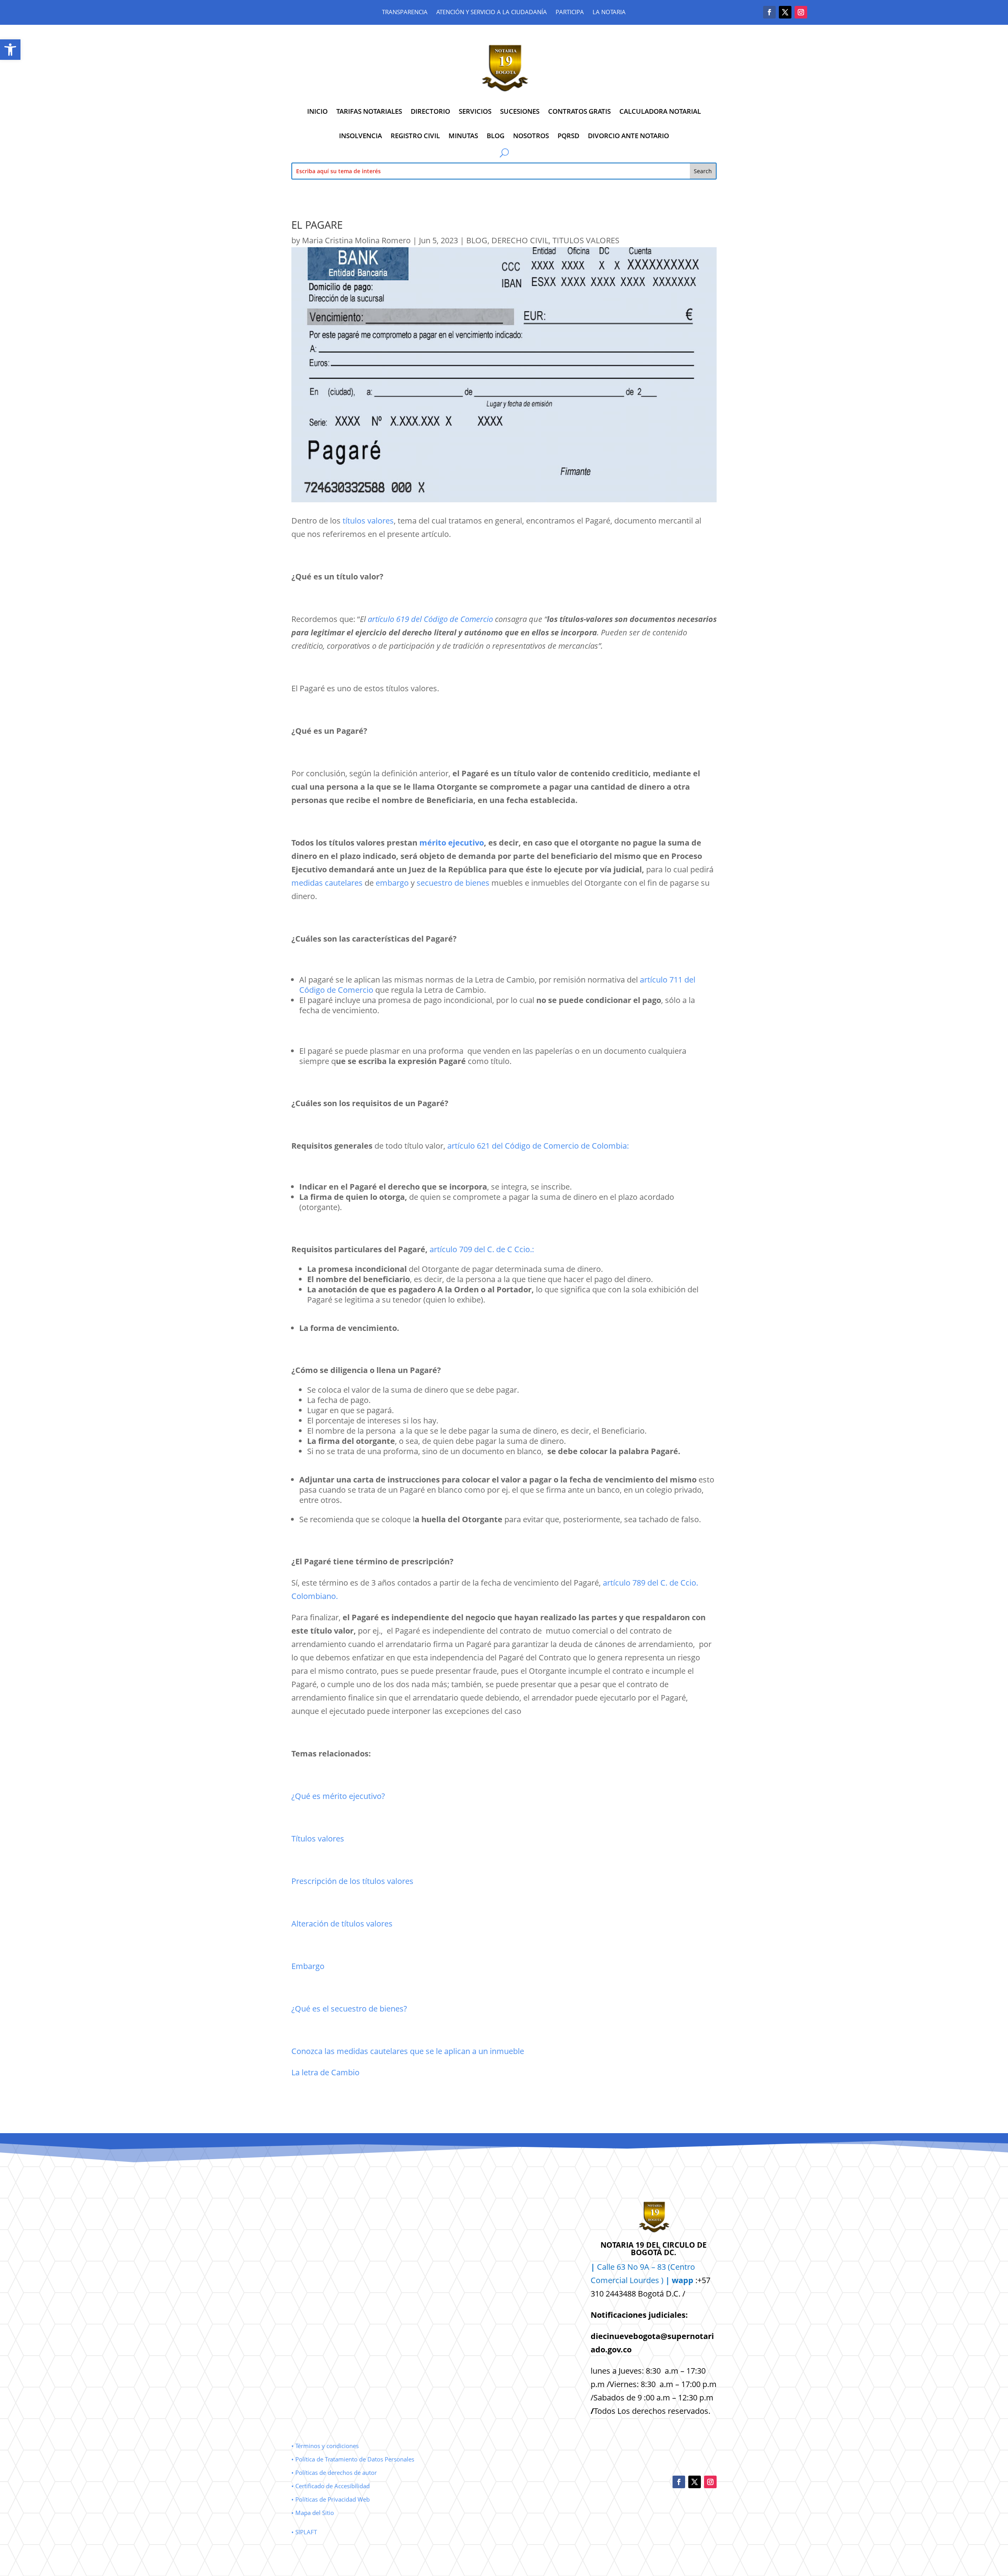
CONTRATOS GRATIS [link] (579, 111)
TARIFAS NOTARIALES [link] (369, 111)
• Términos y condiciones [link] (325, 2446)
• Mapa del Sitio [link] (313, 2513)
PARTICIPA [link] (570, 12)
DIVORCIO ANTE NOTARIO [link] (628, 136)
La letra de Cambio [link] (325, 2072)
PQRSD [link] (568, 136)
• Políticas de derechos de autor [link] (334, 2472)
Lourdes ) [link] (661, 2280)
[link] (10, 50)
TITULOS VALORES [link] (586, 240)
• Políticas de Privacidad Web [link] (331, 2499)
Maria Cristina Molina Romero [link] (356, 240)
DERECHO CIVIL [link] (520, 240)
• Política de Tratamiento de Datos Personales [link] (353, 2459)
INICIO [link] (317, 111)
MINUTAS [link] (463, 136)
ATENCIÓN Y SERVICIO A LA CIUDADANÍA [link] (492, 12)
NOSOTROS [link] (531, 136)
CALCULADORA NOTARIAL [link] (660, 111)
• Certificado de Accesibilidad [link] (331, 2486)
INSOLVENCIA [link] (360, 136)
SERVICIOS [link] (475, 111)
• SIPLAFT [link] (304, 2532)
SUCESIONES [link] (520, 111)
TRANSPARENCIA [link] (405, 12)
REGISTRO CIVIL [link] (415, 136)
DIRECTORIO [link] (430, 111)
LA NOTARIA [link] (609, 12)
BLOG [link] (496, 136)
